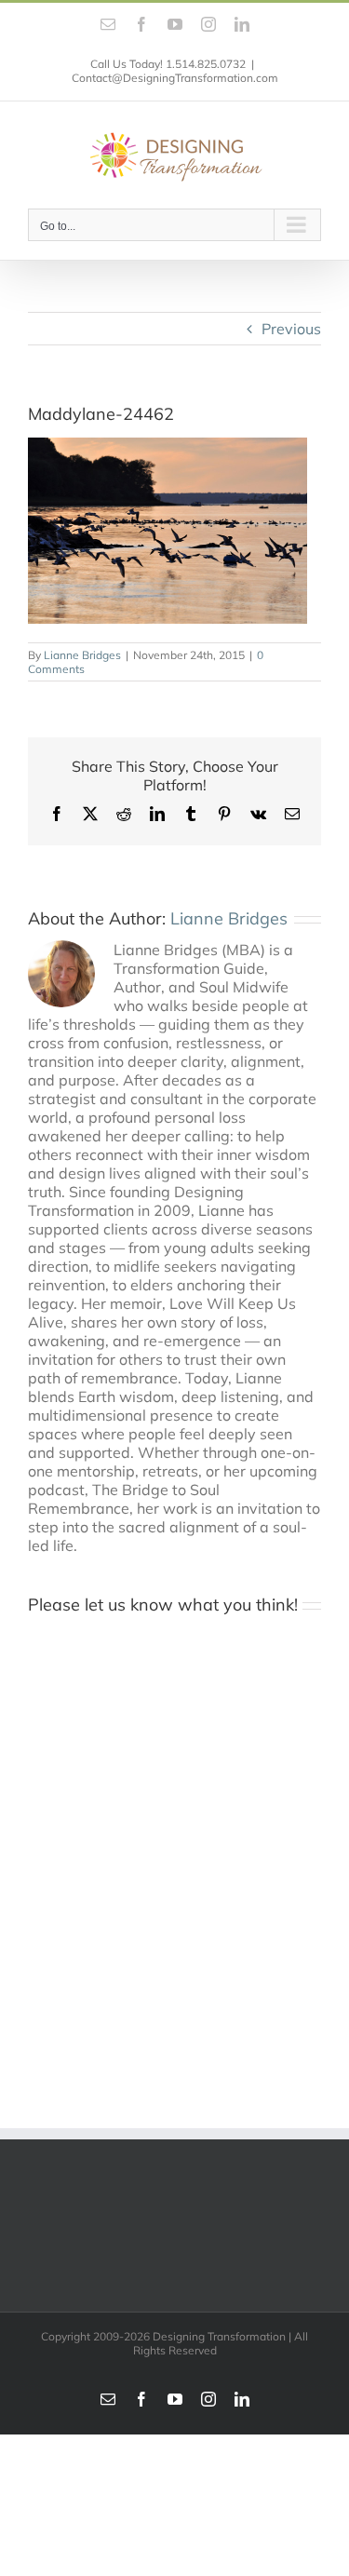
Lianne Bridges (82, 655)
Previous (291, 329)
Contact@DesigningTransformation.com (175, 78)
